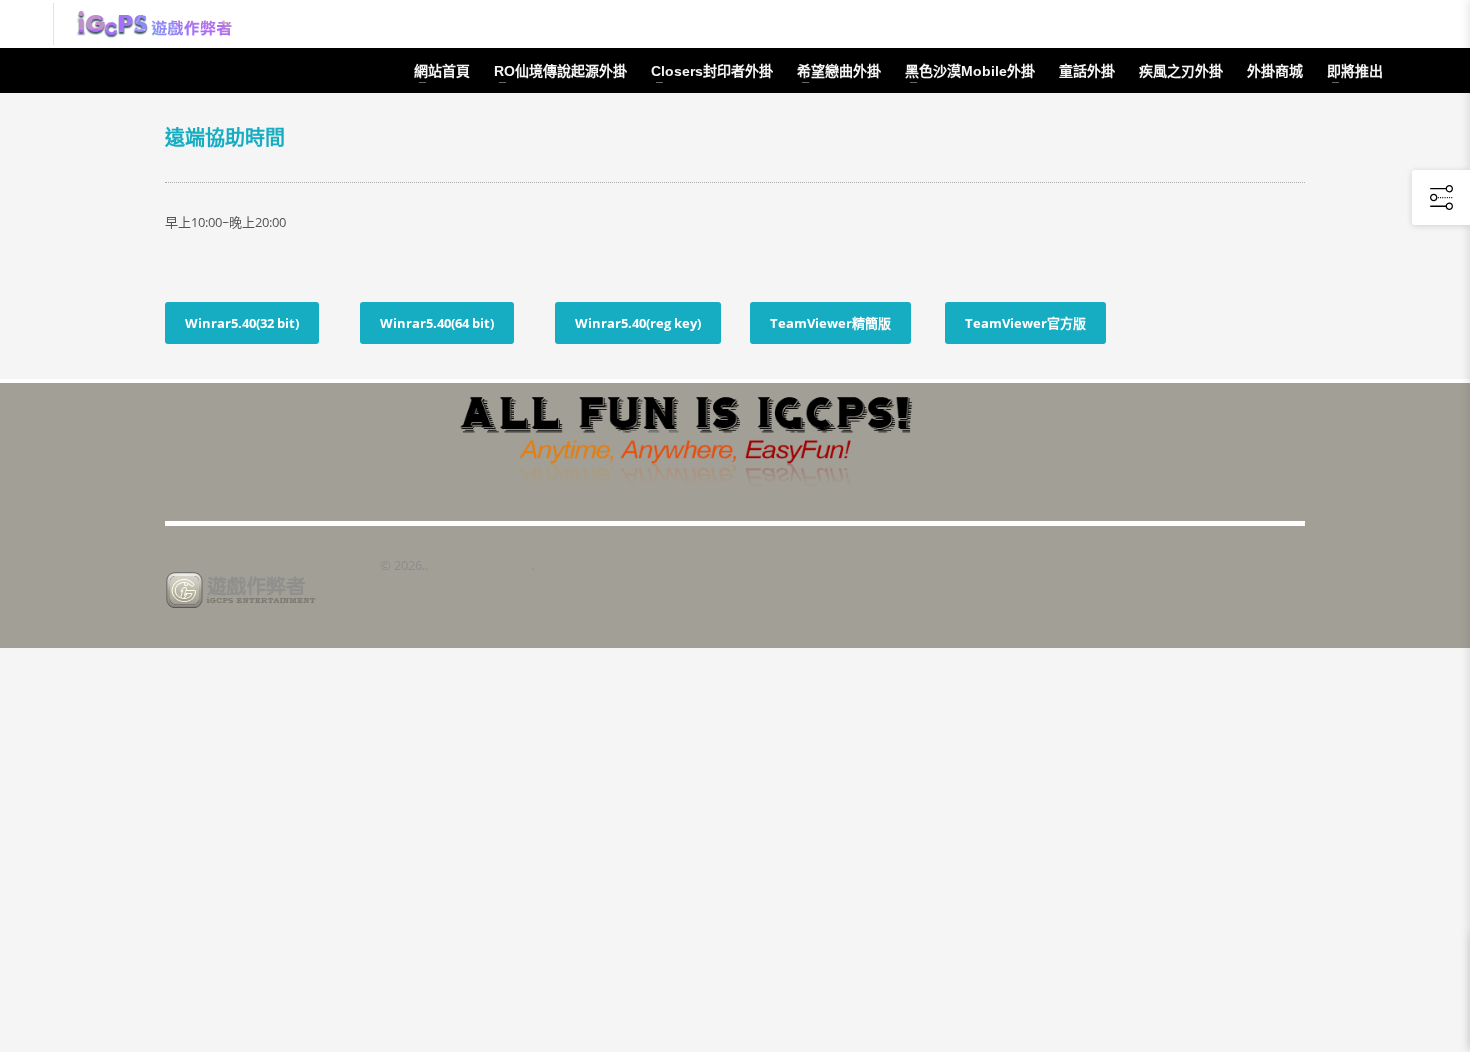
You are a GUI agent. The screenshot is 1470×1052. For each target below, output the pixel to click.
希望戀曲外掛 (839, 71)
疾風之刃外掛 (1181, 71)
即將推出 (1355, 71)
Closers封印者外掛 (712, 71)
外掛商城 (1275, 71)
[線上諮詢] (1330, 24)
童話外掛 (1087, 71)
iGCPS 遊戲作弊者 (479, 565)
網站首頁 (442, 71)
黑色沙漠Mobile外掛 (970, 71)
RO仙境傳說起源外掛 (560, 71)
